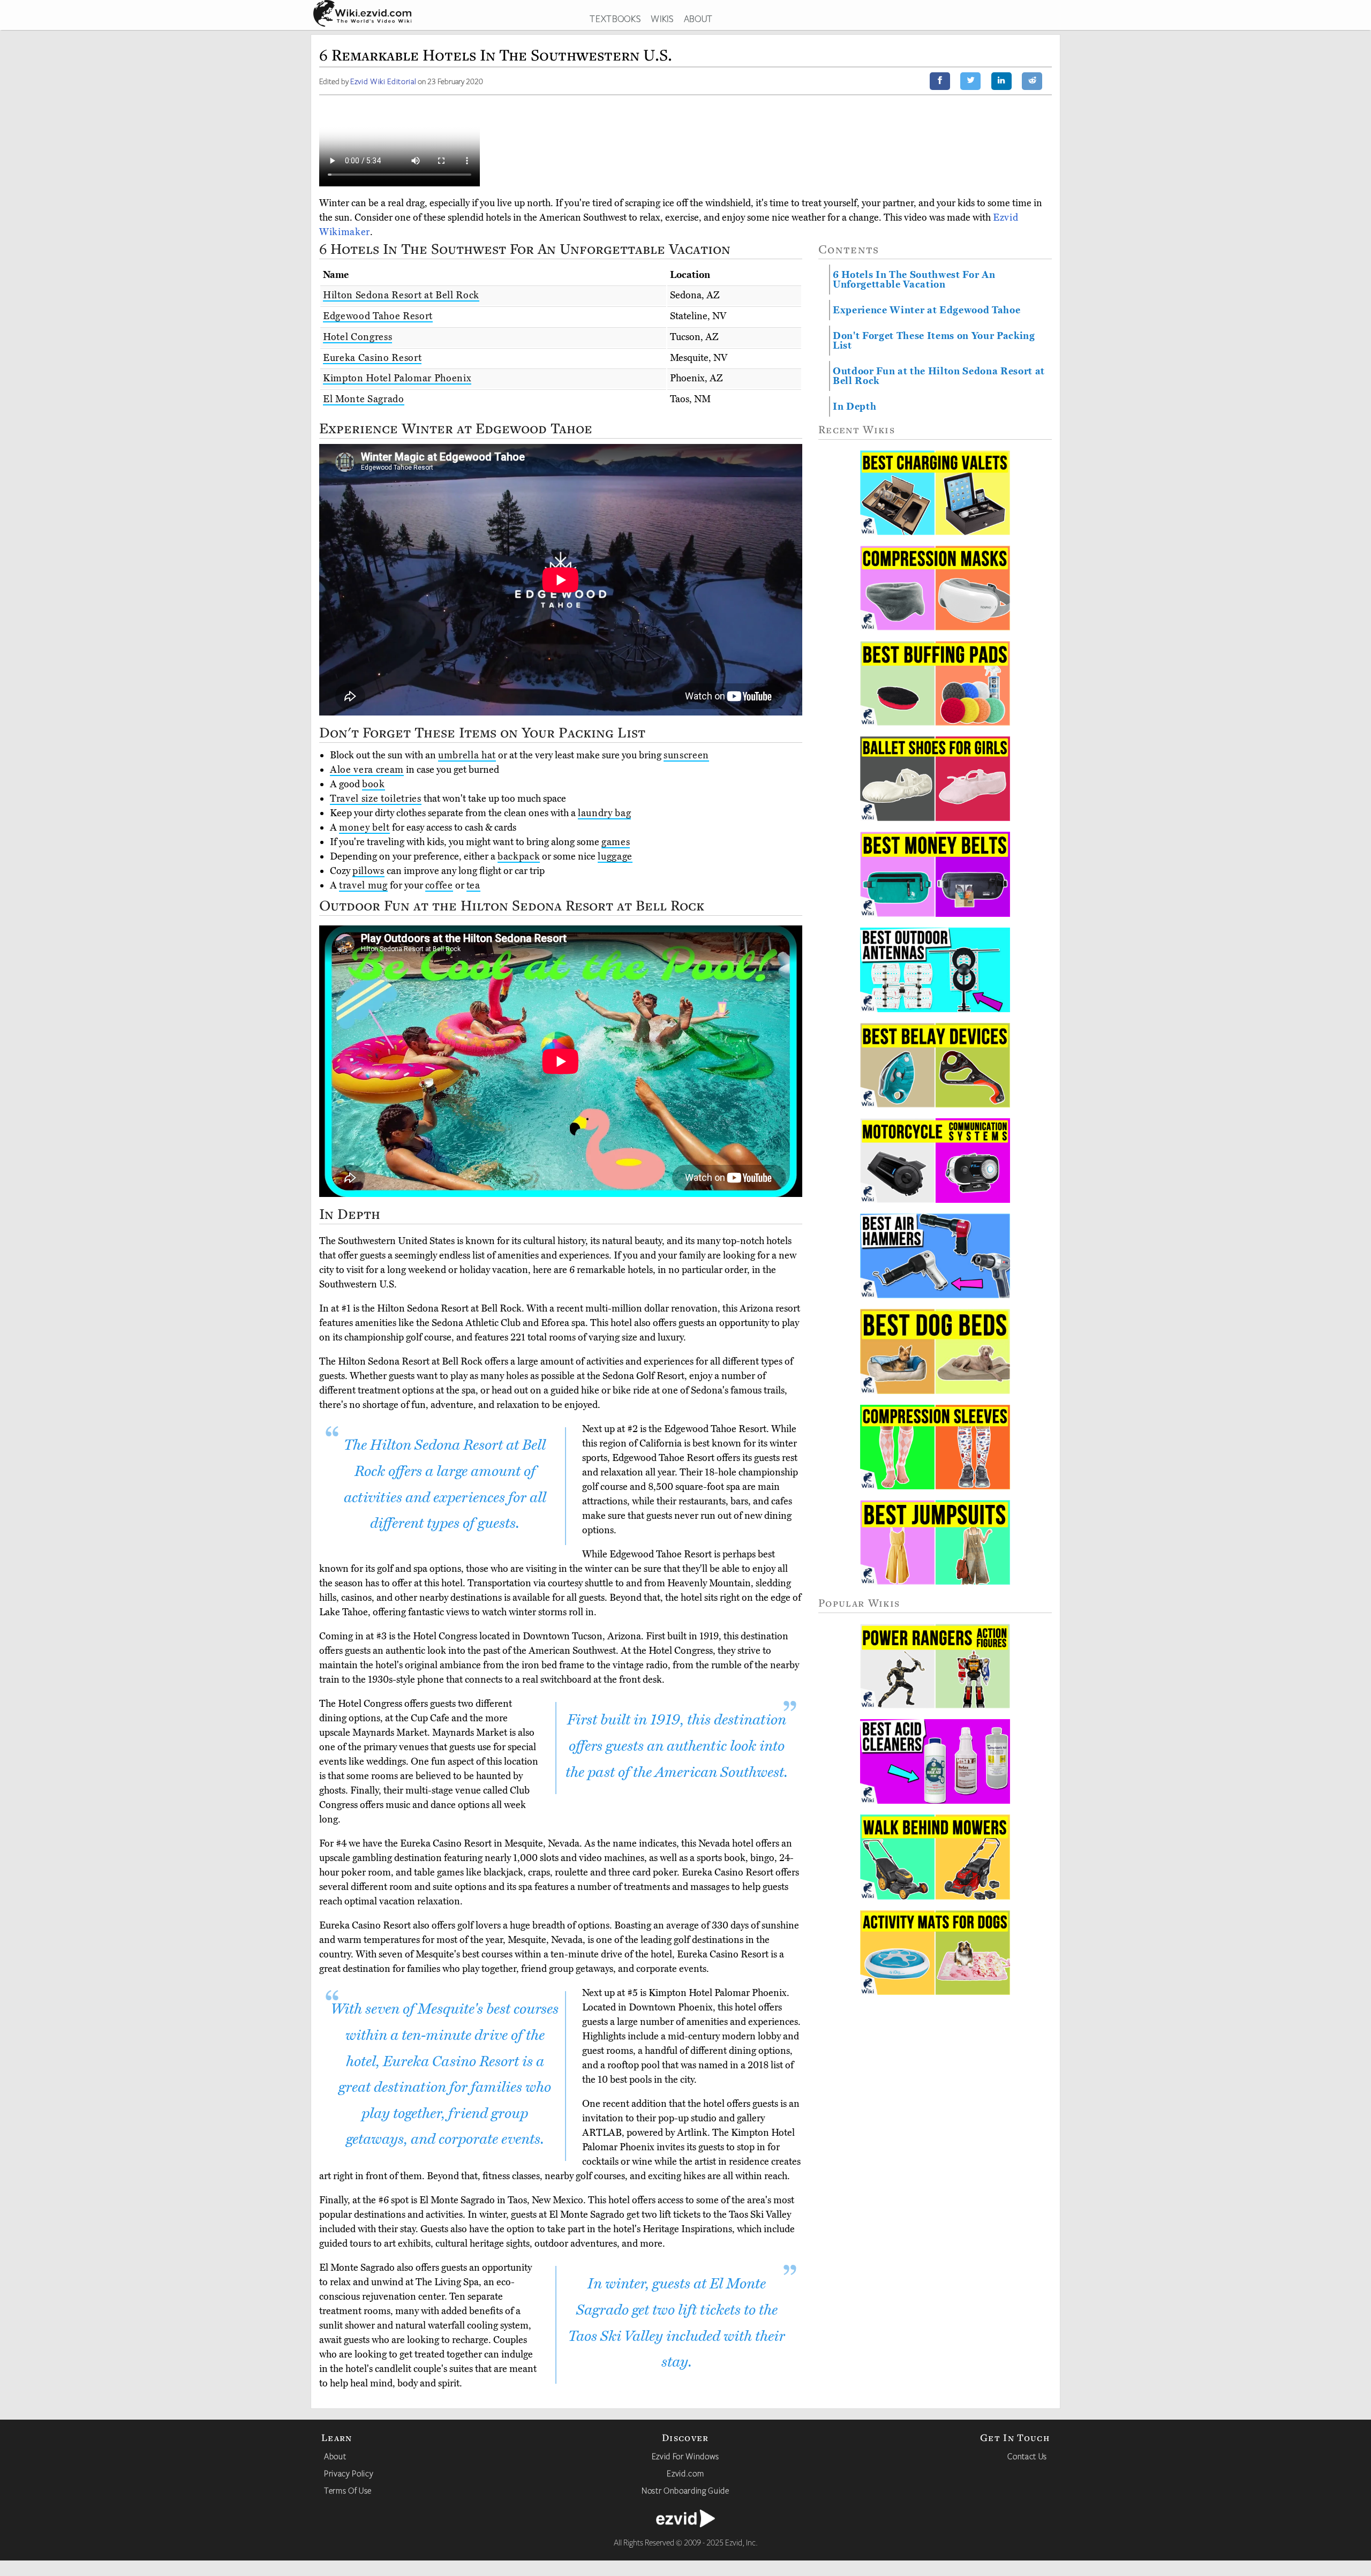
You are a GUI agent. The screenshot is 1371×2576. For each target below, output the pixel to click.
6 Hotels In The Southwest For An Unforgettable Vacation (914, 280)
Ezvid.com (685, 2473)
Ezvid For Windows (685, 2456)
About (335, 2456)
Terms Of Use (348, 2490)
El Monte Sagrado (364, 399)
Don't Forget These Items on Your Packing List (934, 341)
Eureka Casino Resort (372, 358)
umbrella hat (467, 755)
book (374, 784)
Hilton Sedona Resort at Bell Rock (401, 295)
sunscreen (686, 755)
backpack (519, 856)
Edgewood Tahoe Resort (378, 316)
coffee (439, 885)
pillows (368, 871)
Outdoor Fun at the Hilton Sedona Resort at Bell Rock (939, 376)
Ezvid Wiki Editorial (383, 81)
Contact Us (1027, 2456)
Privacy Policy (349, 2473)
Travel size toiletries (376, 799)
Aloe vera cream (367, 770)
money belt (364, 827)
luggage (615, 856)
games (616, 842)
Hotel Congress (357, 337)
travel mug (363, 885)
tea (473, 885)
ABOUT (698, 18)
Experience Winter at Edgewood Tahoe (926, 310)
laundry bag (604, 813)
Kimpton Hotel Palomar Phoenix (397, 378)
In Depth (854, 406)
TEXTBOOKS (615, 18)
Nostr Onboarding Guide (685, 2490)
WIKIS (662, 18)
